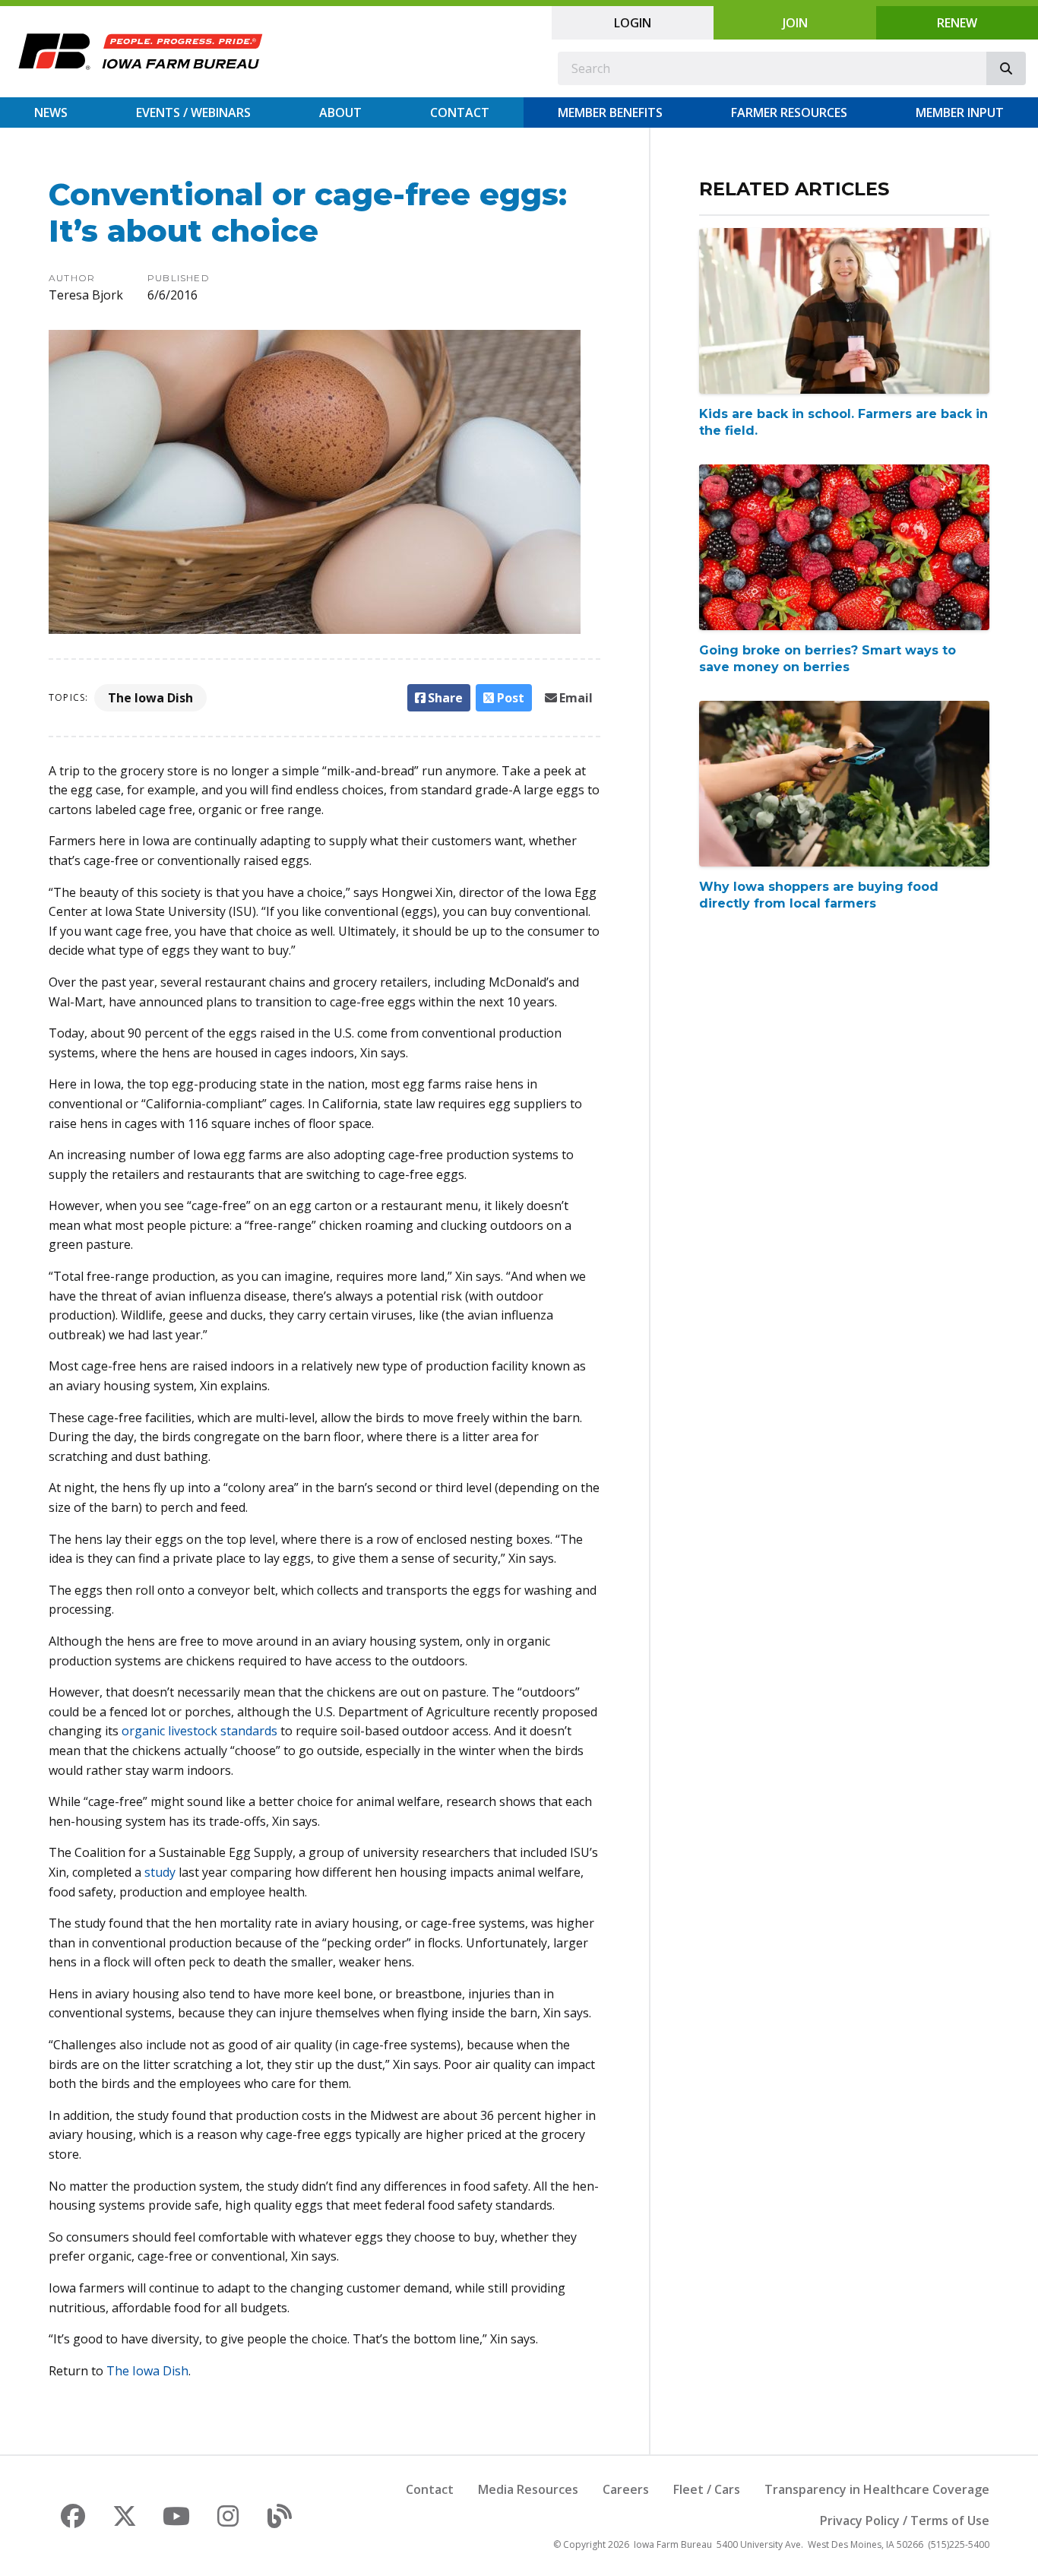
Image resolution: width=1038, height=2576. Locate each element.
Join (795, 23)
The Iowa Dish (150, 698)
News (51, 112)
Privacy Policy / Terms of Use (905, 2521)
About (340, 112)
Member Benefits (610, 112)
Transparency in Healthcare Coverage (877, 2489)
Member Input (960, 112)
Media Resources (528, 2489)
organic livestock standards (199, 1731)
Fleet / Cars (707, 2489)
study (160, 1872)
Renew (957, 23)
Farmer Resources (789, 112)
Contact (460, 112)
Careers (626, 2489)
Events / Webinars (193, 112)
